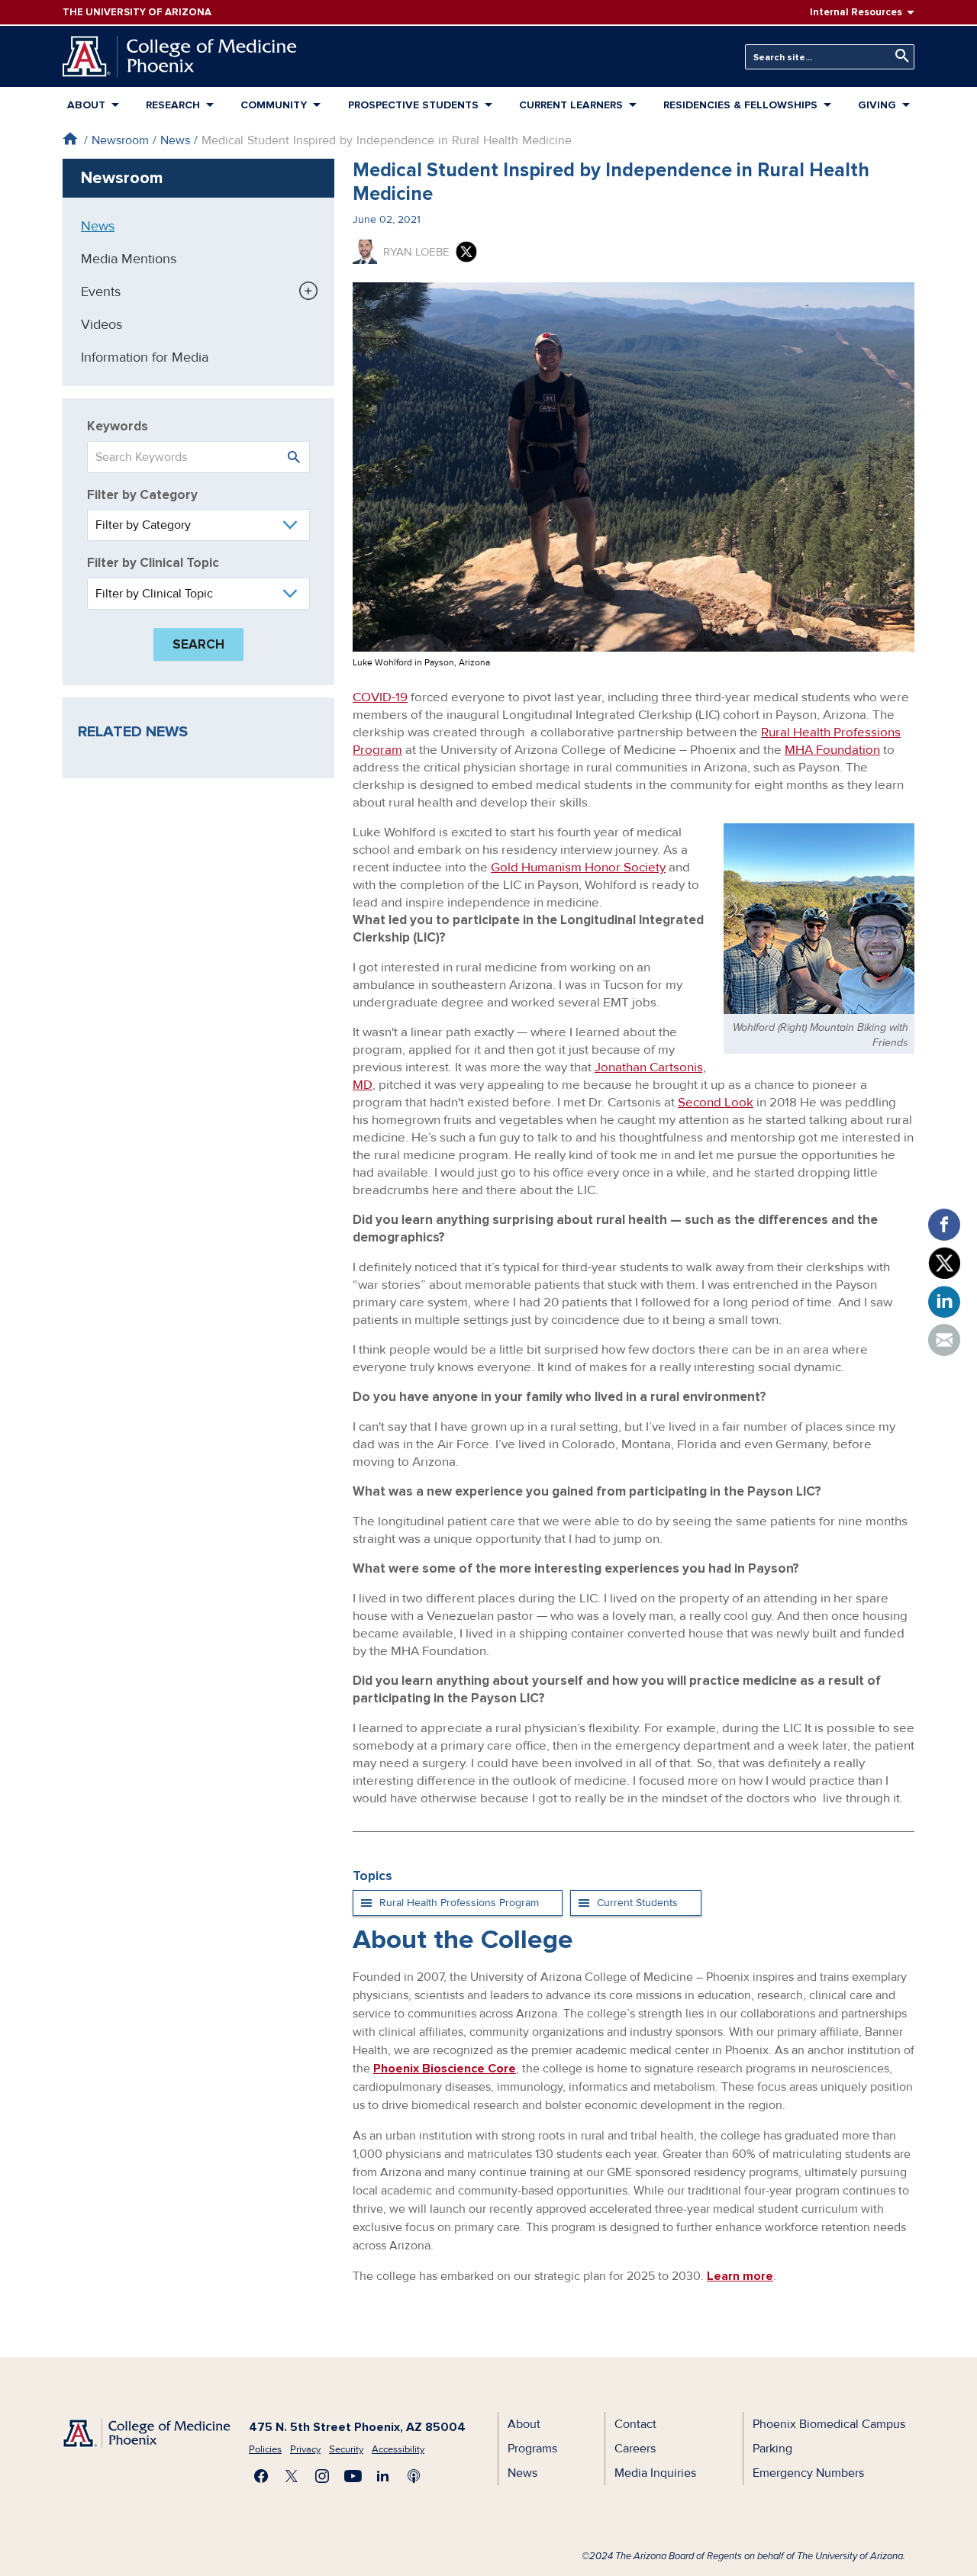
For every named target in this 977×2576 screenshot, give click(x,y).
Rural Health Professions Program (459, 1903)
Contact (635, 2424)
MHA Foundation (832, 750)
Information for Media (145, 357)
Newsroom (120, 140)
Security (346, 2449)
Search (898, 56)
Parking (772, 2449)
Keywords (118, 426)
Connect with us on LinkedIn (383, 2476)
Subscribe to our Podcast (414, 2476)
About (86, 105)
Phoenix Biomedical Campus (829, 2424)
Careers (635, 2449)
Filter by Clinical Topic (153, 563)
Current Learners (571, 105)
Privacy (305, 2449)
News (175, 140)
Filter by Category (142, 495)
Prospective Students (413, 105)
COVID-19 (380, 697)
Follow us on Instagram (322, 2476)
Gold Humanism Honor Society (578, 867)
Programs (532, 2449)
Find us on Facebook (261, 2476)
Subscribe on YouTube (353, 2476)
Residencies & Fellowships (740, 105)
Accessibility (398, 2449)
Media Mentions (129, 259)
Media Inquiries (655, 2473)
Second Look (716, 1102)
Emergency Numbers (808, 2473)
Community (274, 105)
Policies (265, 2449)
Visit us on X (292, 2476)
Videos (102, 324)
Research (173, 105)
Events (101, 291)
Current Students (637, 1903)
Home (70, 138)
